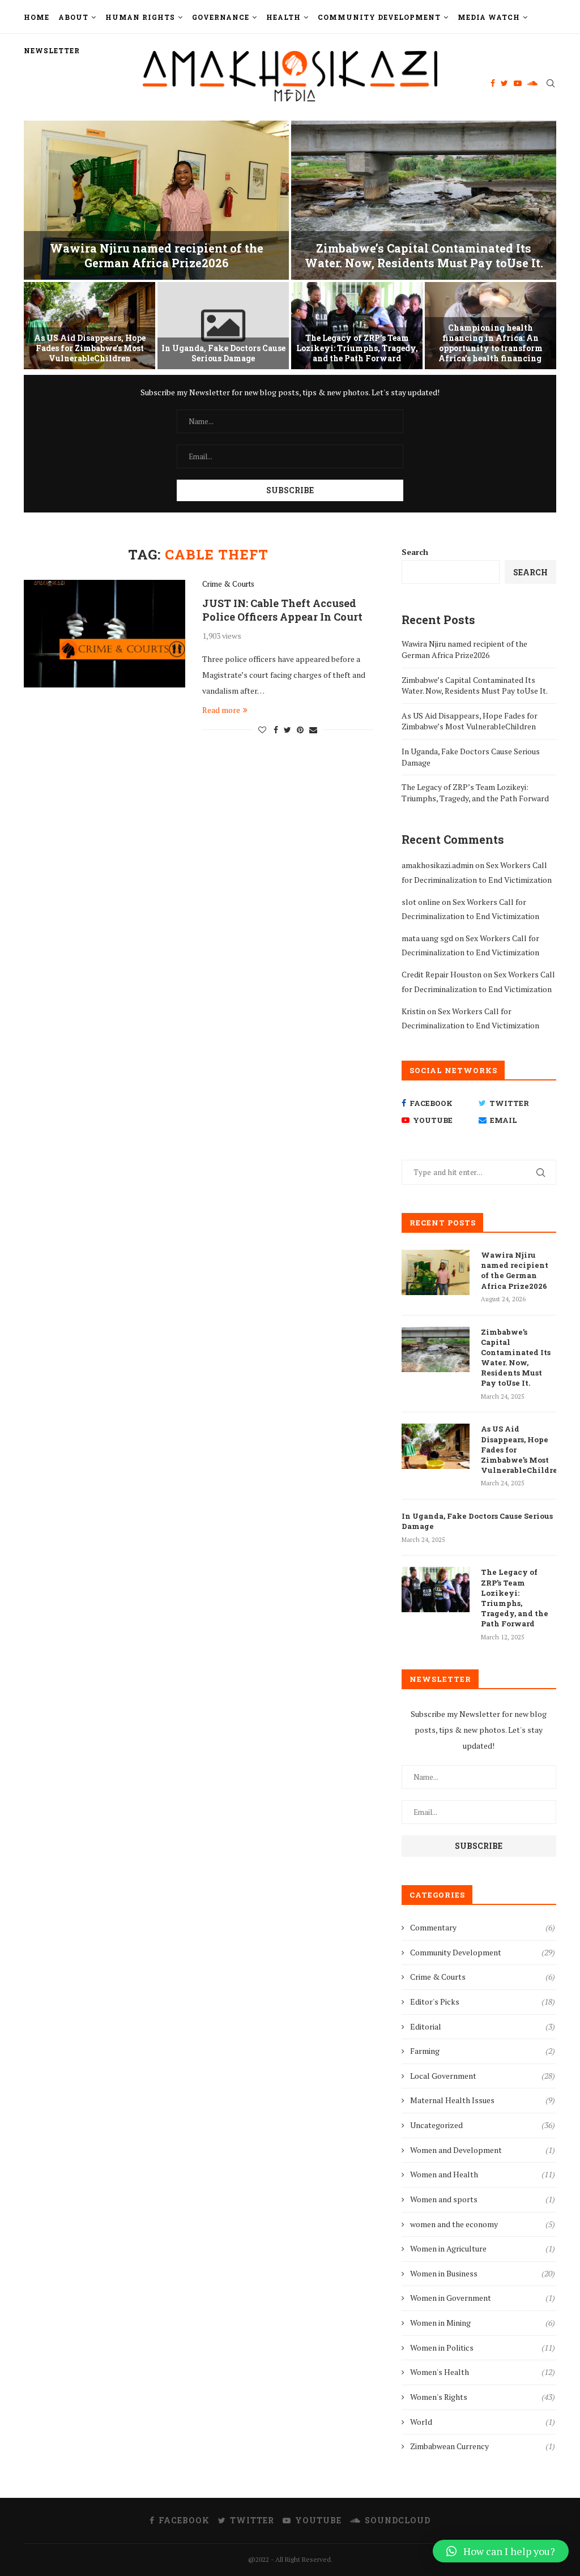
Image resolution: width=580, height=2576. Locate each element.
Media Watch (489, 17)
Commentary (483, 1927)
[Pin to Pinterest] (300, 730)
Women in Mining (483, 2323)
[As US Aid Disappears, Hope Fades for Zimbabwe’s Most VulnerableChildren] (436, 1446)
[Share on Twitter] (287, 730)
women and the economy (483, 2224)
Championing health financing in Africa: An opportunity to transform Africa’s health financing (491, 343)
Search (415, 552)
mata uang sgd (427, 938)
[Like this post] (262, 730)
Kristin (413, 1011)
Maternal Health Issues (483, 2100)
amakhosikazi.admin (438, 865)
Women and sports (483, 2199)
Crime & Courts (228, 584)
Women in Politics (483, 2348)
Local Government (483, 2076)
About (73, 17)
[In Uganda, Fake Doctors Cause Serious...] (223, 326)
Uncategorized (483, 2125)
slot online (421, 902)
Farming (483, 2051)
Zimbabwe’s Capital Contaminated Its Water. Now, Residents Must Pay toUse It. (424, 255)
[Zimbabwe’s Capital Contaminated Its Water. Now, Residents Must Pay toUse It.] (436, 1349)
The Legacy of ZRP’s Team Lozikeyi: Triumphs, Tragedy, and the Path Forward (357, 348)
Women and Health (483, 2174)
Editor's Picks (483, 2002)
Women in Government (483, 2298)
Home (37, 17)
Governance (221, 17)
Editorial (483, 2026)
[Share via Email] (313, 730)
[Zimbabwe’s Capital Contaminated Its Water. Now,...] (424, 200)
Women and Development (483, 2150)
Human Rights (140, 17)
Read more (221, 710)
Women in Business (483, 2273)
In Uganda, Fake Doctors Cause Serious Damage (223, 353)
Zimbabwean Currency (483, 2446)
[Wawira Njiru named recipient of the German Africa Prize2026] (436, 1272)
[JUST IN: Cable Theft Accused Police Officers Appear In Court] (105, 634)
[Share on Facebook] (276, 730)
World (483, 2422)
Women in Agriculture (483, 2248)
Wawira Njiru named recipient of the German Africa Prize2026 (157, 255)
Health (283, 17)
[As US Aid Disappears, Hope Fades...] (89, 326)
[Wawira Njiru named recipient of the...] (156, 200)
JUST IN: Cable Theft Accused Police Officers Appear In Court (282, 610)
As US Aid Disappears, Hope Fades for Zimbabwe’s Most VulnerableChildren (90, 348)
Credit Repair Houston (442, 974)
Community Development (379, 17)
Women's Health (483, 2372)
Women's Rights (483, 2397)
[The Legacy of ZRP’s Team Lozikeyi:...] (357, 326)
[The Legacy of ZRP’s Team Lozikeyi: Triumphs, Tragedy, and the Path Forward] (436, 1590)
